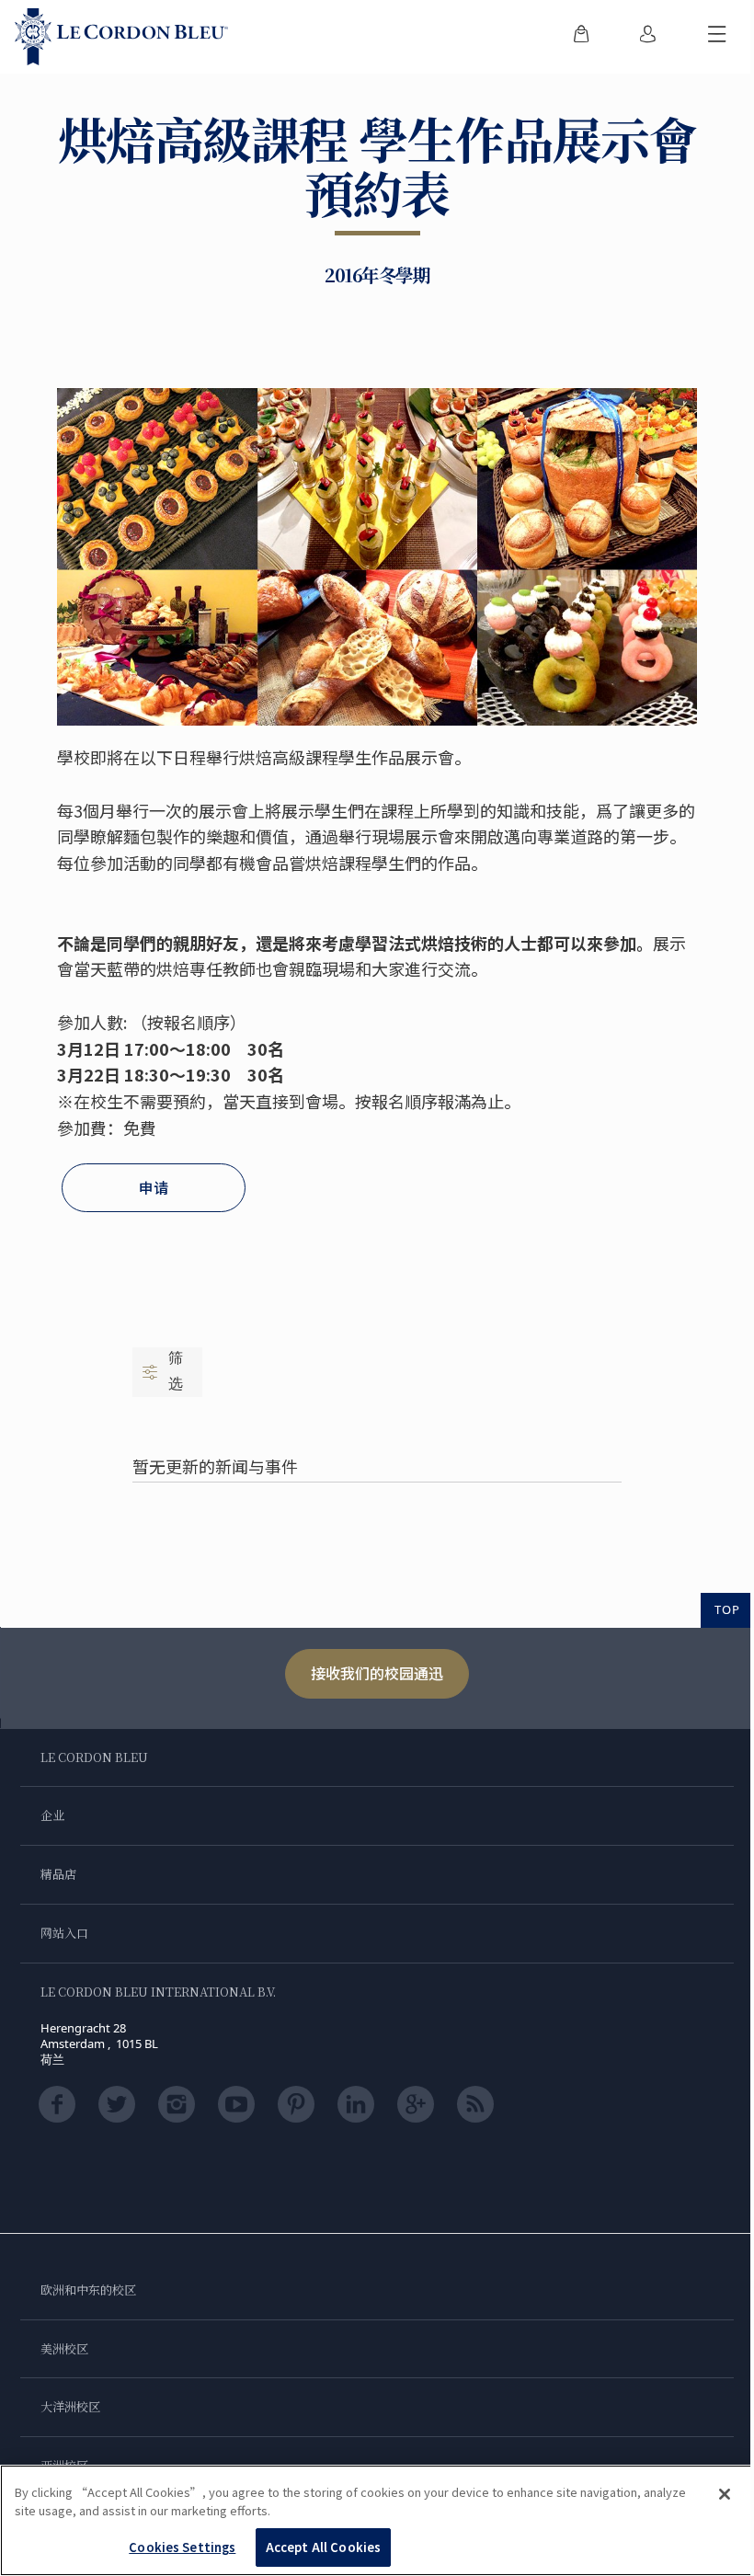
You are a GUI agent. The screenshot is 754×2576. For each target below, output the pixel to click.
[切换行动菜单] (717, 37)
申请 (154, 1187)
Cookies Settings (182, 2547)
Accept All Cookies (323, 2547)
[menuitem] (581, 37)
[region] (377, 2520)
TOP (727, 1609)
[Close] (725, 2494)
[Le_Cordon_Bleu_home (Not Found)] (121, 37)
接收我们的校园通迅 (377, 1673)
